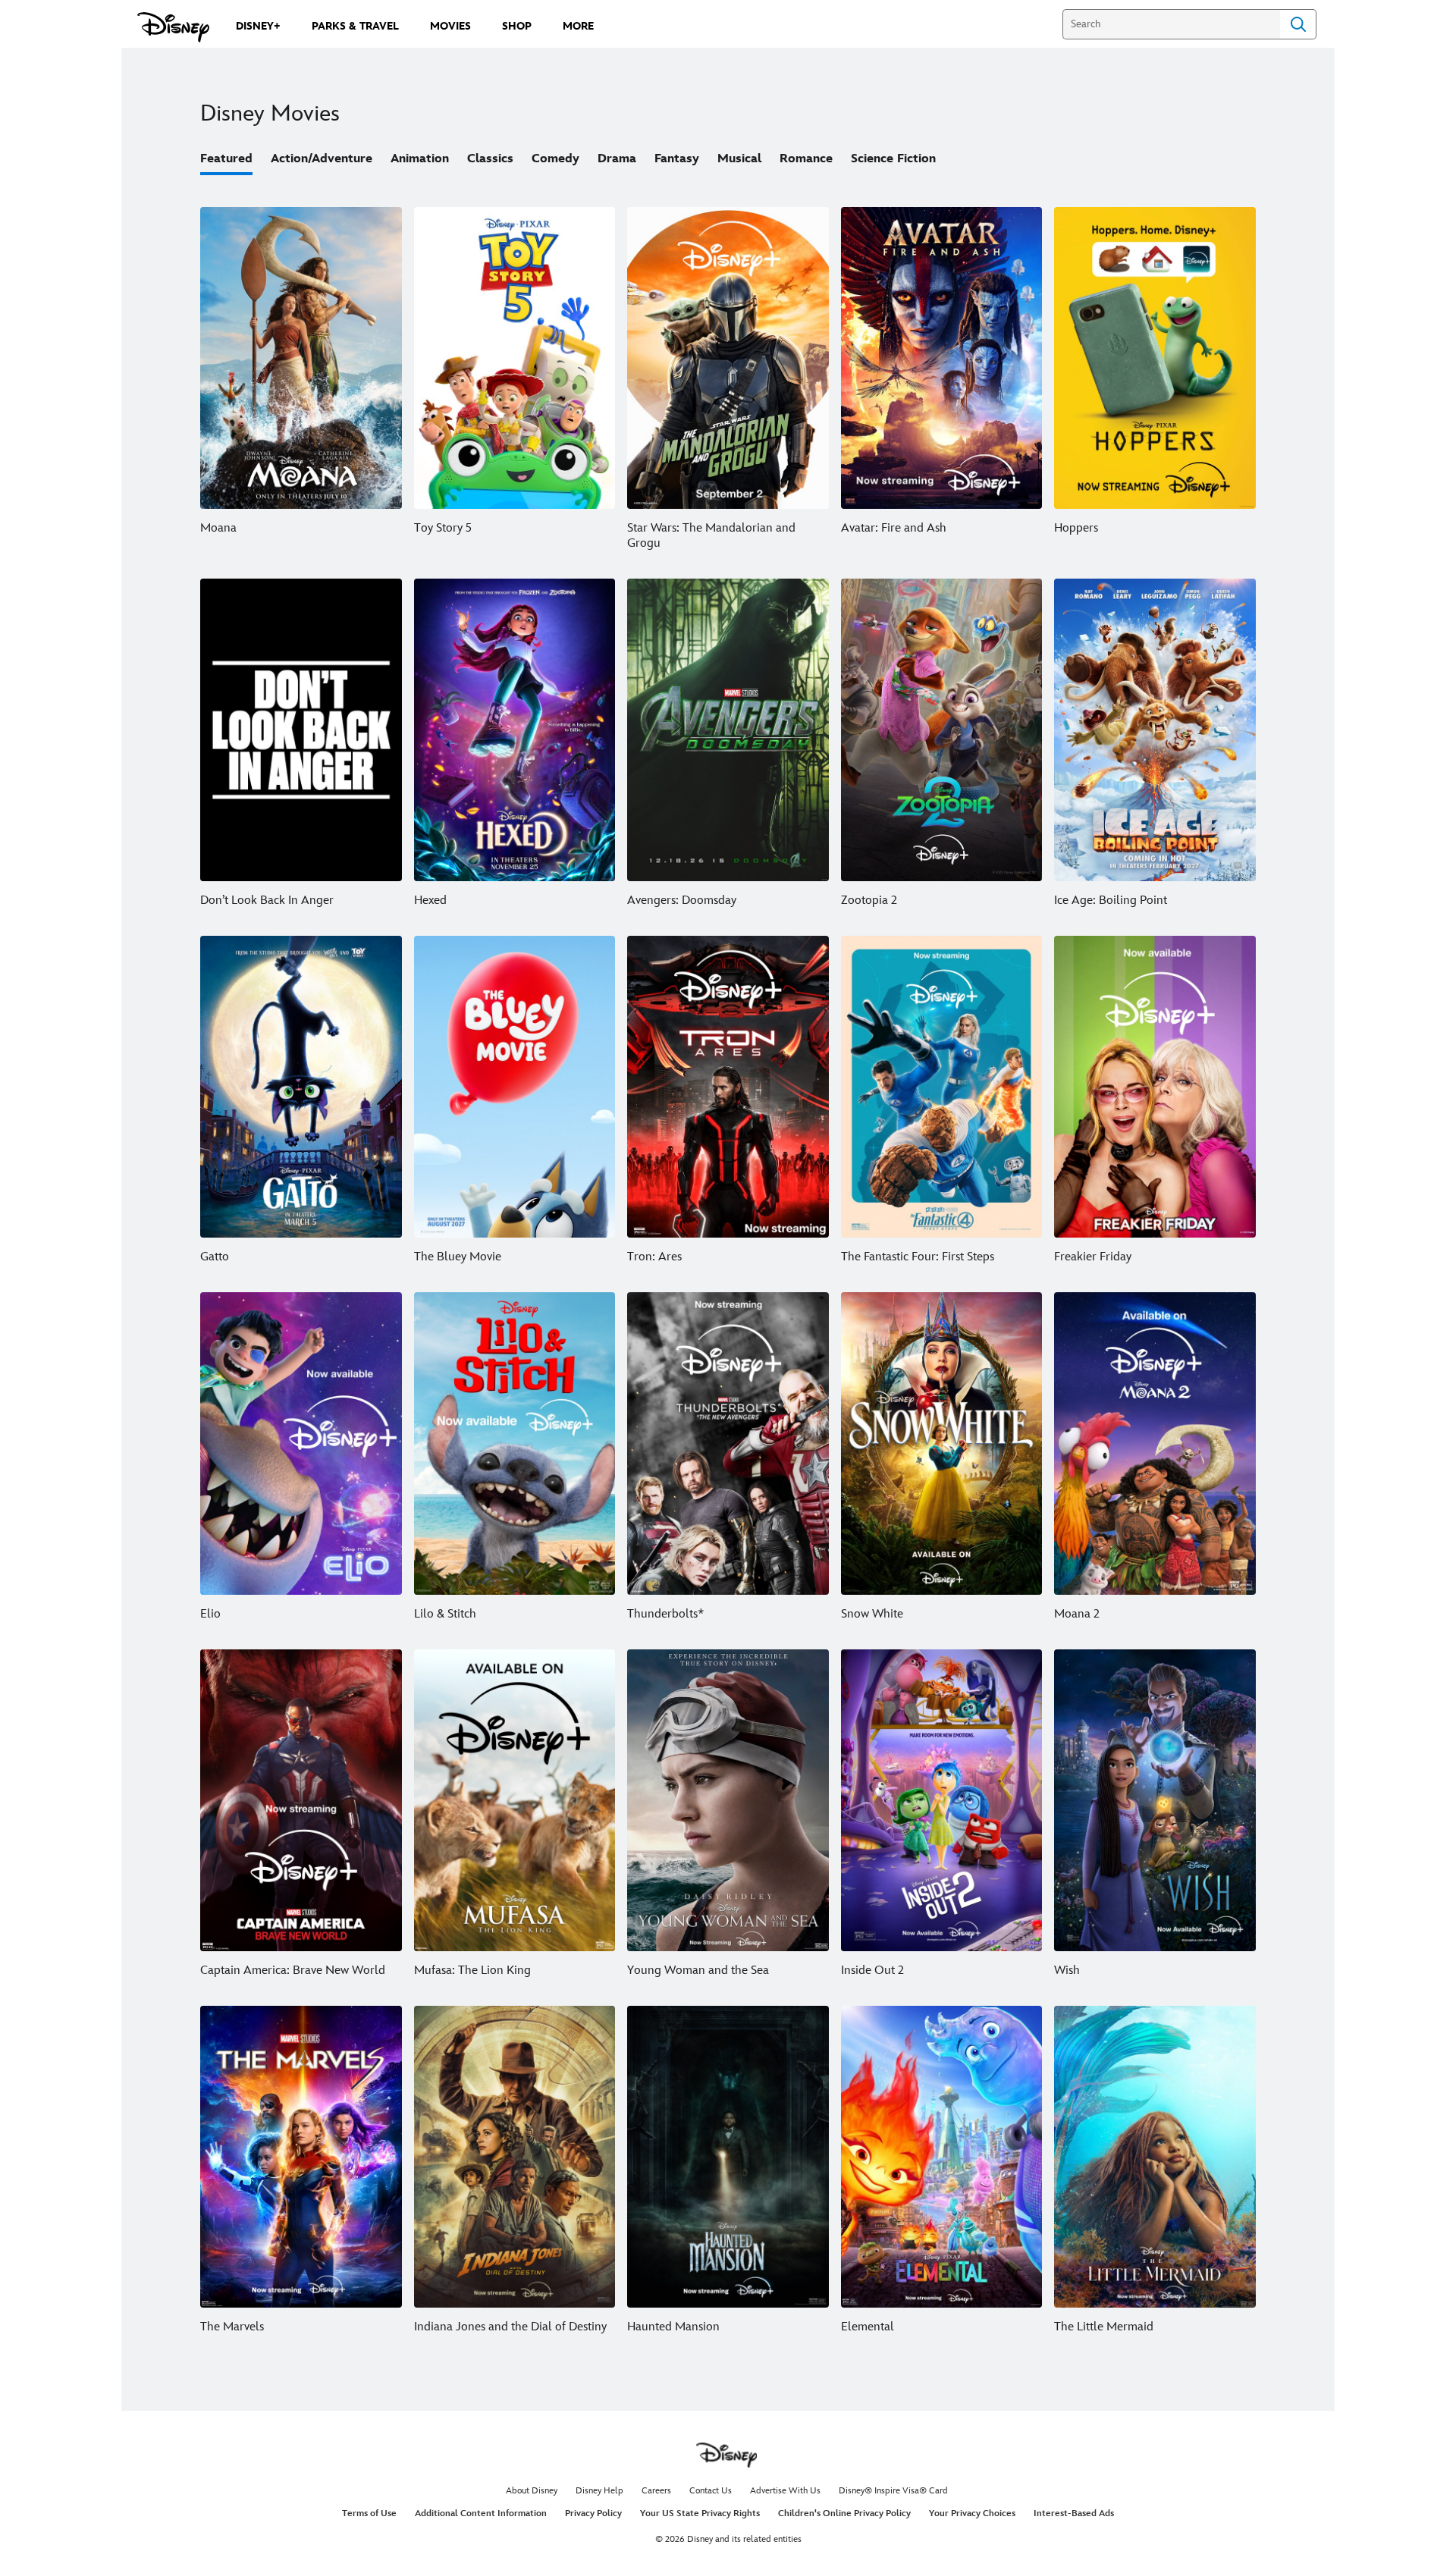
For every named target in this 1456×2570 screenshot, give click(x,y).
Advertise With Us (785, 2491)
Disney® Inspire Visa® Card (893, 2491)
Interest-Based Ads (1074, 2514)
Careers (656, 2491)
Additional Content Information (481, 2514)
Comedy (555, 159)
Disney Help (599, 2491)
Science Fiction (893, 159)
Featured (226, 159)
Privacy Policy (593, 2514)
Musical (739, 159)
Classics (490, 159)
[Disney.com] (173, 27)
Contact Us (711, 2491)
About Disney (532, 2491)
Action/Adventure (322, 159)
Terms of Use (369, 2514)
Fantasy (677, 159)
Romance (806, 159)
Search (1298, 24)
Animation (420, 159)
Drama (617, 159)
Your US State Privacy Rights (700, 2514)
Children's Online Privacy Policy (844, 2514)
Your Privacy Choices (972, 2514)
